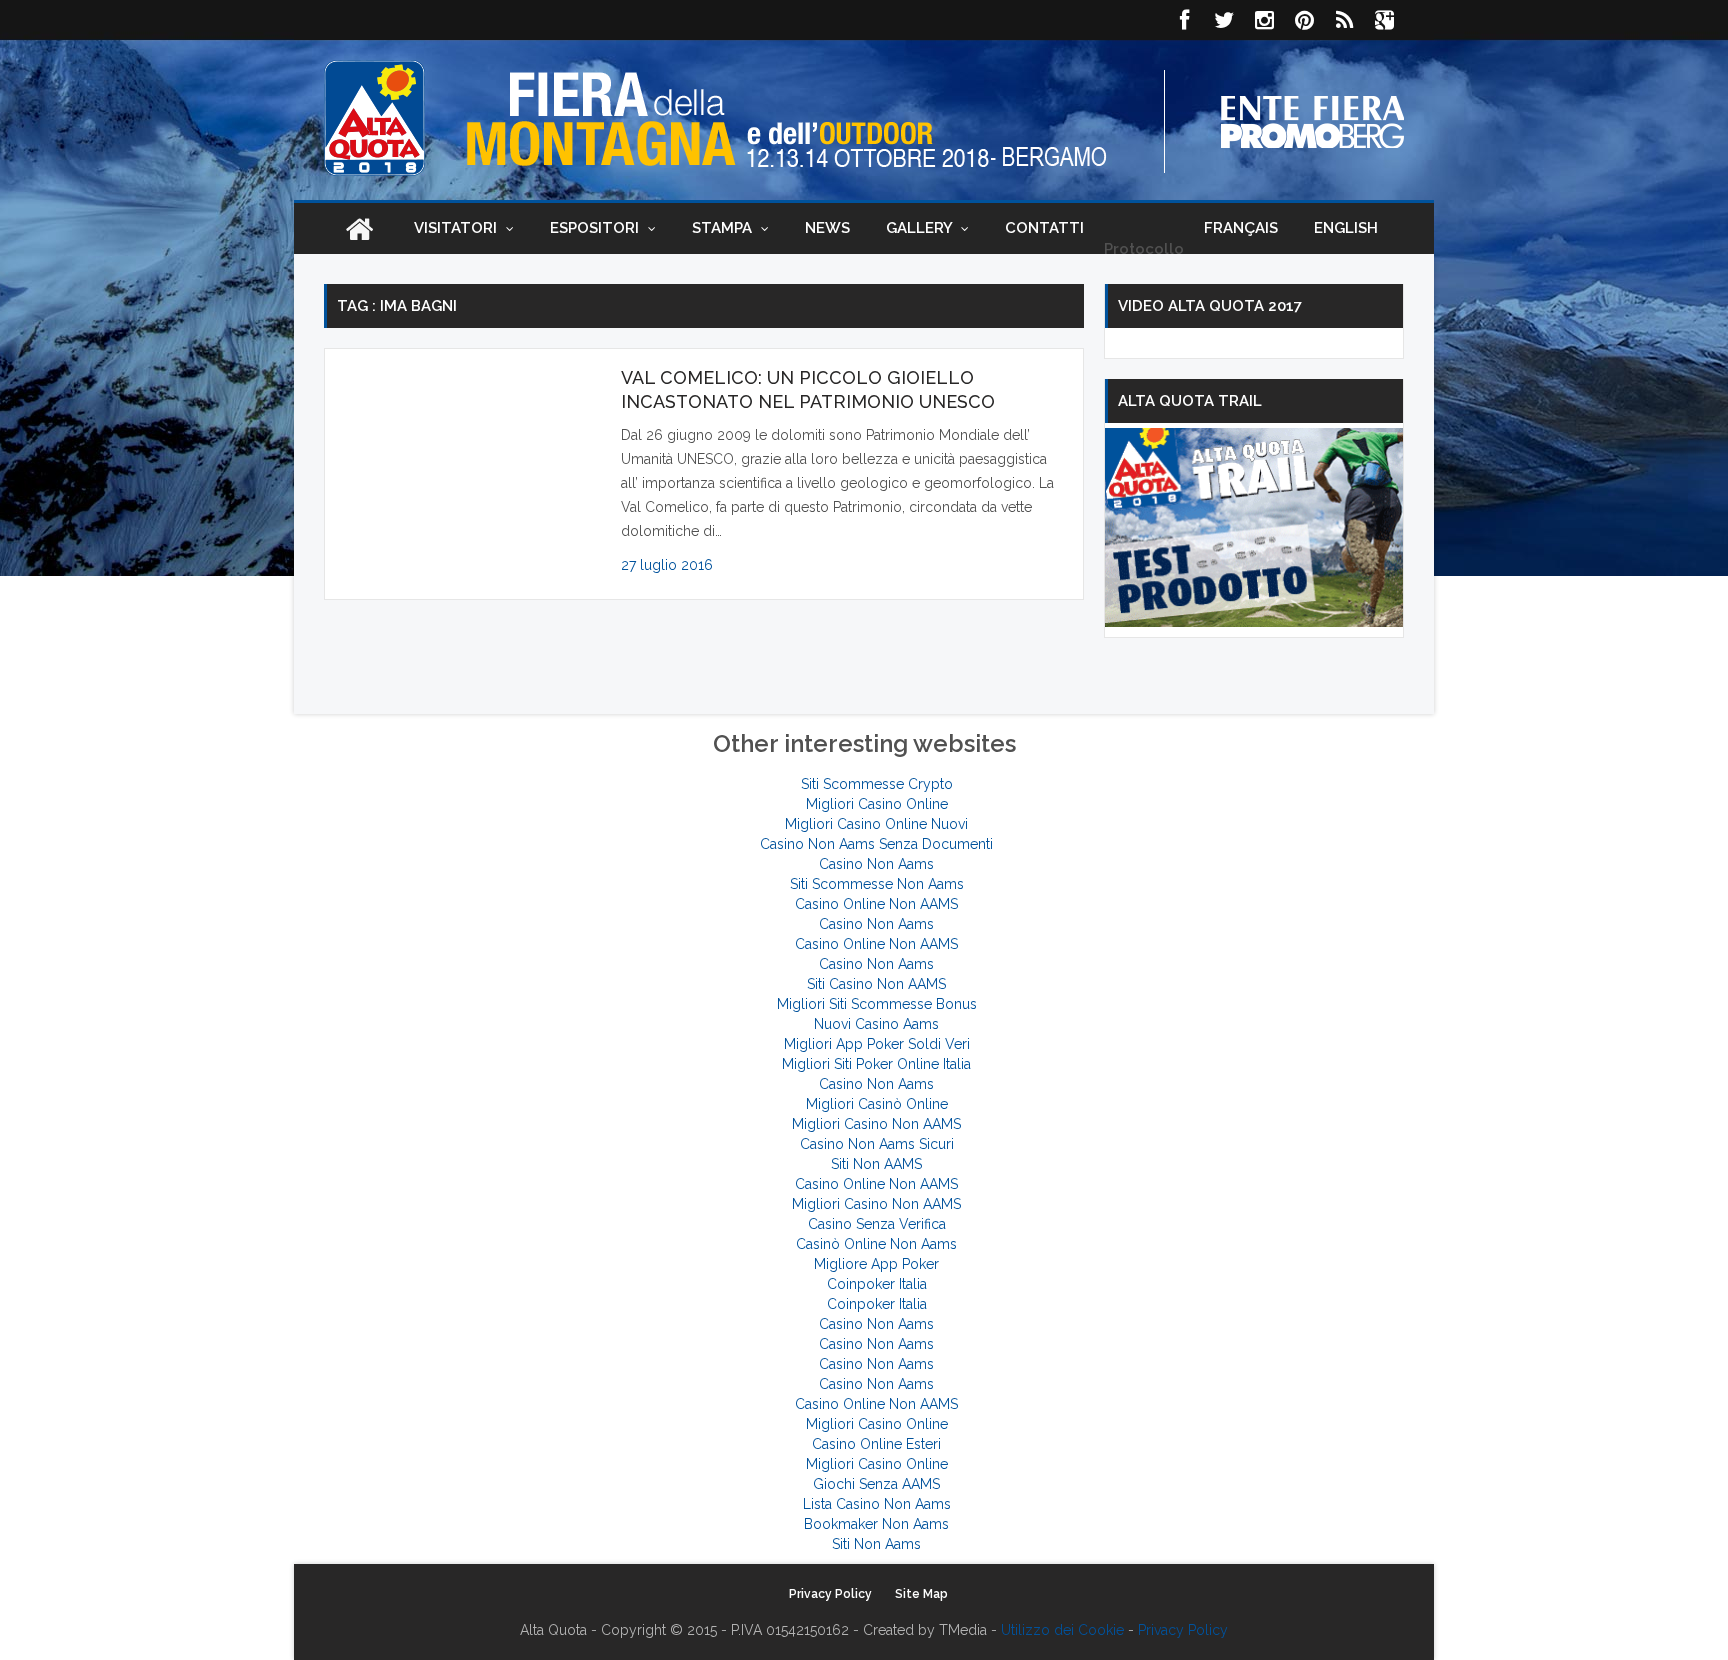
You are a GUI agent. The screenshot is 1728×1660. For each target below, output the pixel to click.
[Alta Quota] (374, 118)
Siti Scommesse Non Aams (877, 884)
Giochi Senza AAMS (876, 1484)
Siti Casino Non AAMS (876, 984)
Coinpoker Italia (877, 1284)
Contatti (1044, 228)
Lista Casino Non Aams (877, 1504)
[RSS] (1344, 20)
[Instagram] (1264, 20)
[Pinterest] (1304, 20)
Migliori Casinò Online (877, 1104)
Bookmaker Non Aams (876, 1524)
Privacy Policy (830, 1594)
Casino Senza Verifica (877, 1224)
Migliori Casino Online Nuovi (876, 824)
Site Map (921, 1594)
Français (1241, 228)
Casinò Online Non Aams (876, 1244)
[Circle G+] (1384, 20)
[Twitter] (1224, 20)
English (1346, 228)
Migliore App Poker (876, 1264)
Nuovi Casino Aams (876, 1024)
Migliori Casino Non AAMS (876, 1124)
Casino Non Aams (876, 864)
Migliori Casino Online (877, 804)
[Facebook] (1184, 20)
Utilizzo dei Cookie (1062, 1630)
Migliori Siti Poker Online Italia (876, 1064)
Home (359, 228)
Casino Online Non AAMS (876, 904)
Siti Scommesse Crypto (877, 784)
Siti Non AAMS (876, 1164)
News (827, 228)
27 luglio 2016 (667, 565)
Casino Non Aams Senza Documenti (876, 844)
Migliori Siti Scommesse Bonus (877, 1004)
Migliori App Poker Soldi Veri (877, 1044)
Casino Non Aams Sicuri (877, 1144)
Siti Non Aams (876, 1544)
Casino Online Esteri (876, 1444)
